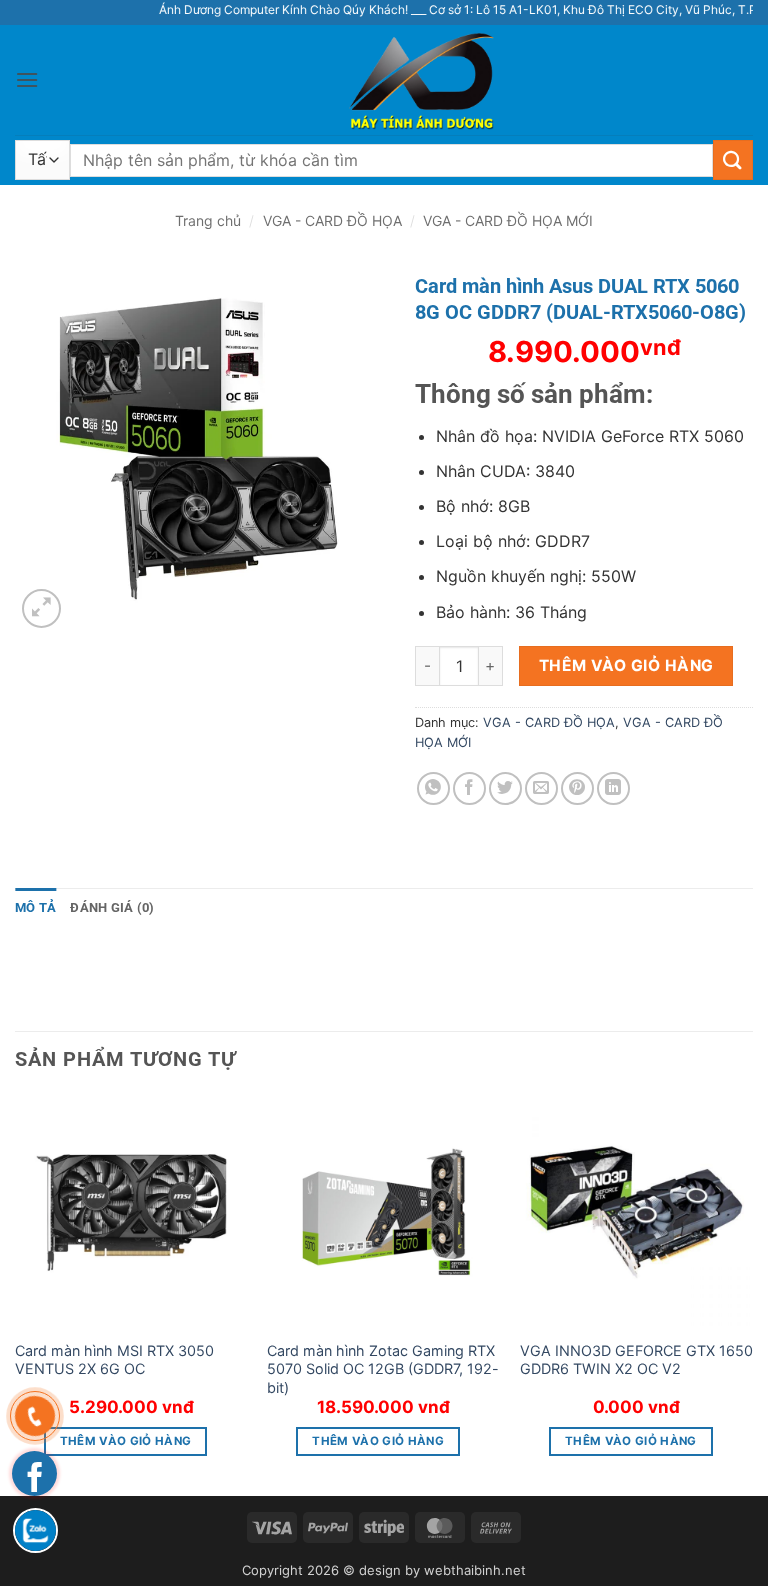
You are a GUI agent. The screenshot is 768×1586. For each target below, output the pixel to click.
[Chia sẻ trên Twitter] (505, 788)
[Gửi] (733, 159)
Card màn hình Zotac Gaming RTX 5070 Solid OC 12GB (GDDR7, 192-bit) (383, 1369)
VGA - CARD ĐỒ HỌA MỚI (508, 220)
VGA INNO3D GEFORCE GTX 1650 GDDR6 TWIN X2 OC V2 (636, 1360)
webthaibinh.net (475, 1570)
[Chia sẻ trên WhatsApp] (433, 788)
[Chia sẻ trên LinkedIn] (613, 788)
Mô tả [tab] (35, 907)
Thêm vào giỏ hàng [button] (126, 1441)
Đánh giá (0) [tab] (112, 907)
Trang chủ (208, 220)
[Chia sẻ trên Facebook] (469, 788)
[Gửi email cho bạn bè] (541, 788)
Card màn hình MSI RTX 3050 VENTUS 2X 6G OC (114, 1360)
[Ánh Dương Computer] (384, 80)
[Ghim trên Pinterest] (577, 788)
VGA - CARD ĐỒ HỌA (332, 220)
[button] (27, 79)
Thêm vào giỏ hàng (626, 665)
